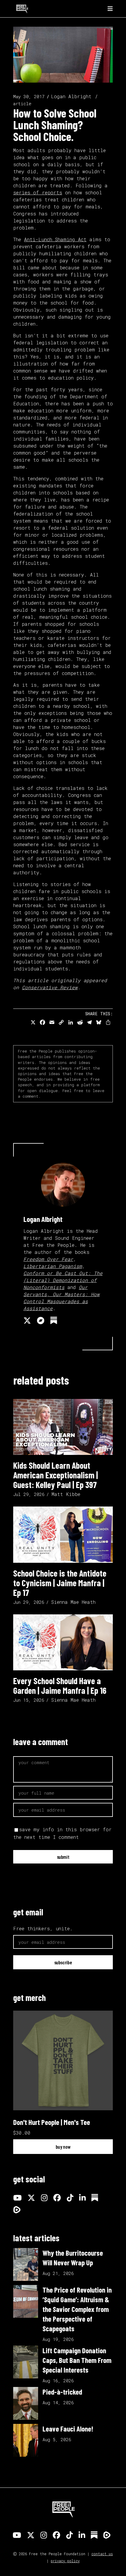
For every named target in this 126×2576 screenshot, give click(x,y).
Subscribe (63, 1962)
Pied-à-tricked (62, 2392)
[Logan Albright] (63, 1185)
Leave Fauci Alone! (68, 2429)
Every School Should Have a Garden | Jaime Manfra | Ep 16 (60, 1685)
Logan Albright (71, 96)
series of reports (38, 192)
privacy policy (65, 2561)
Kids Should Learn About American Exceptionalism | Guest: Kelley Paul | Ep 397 (56, 1475)
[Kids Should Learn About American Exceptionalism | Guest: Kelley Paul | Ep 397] (63, 1427)
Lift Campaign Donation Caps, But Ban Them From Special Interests (77, 2360)
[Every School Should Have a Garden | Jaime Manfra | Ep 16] (63, 1642)
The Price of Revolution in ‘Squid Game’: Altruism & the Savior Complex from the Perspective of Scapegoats (77, 2309)
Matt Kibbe (66, 1494)
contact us (102, 2554)
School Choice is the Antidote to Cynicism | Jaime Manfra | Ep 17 (60, 1583)
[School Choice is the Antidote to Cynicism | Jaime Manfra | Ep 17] (63, 1534)
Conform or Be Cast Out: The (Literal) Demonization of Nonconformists (63, 1280)
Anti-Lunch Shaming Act (55, 239)
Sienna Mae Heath (73, 1602)
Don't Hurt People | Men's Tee (52, 2122)
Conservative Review (50, 987)
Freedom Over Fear (48, 1259)
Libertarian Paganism (53, 1266)
